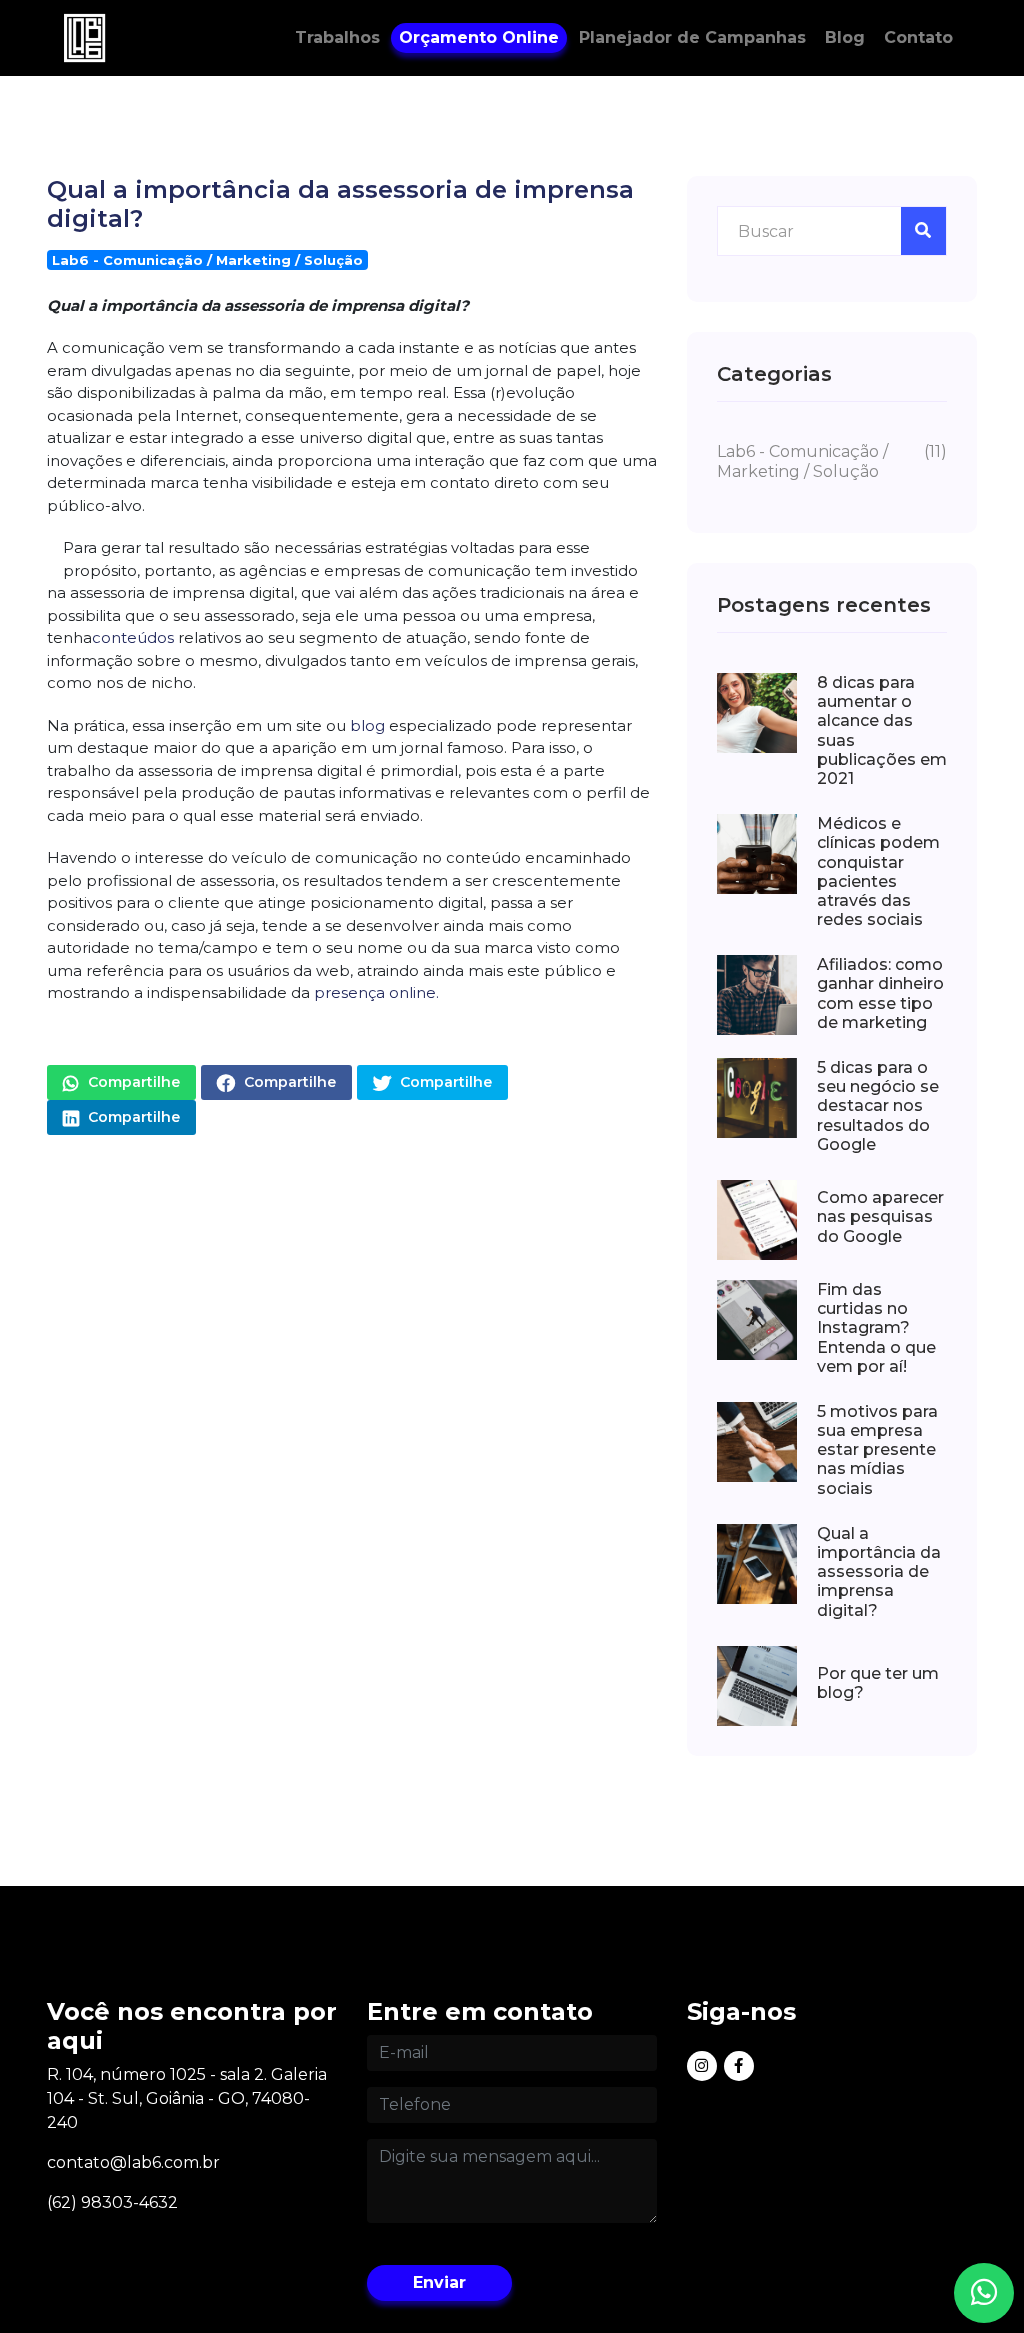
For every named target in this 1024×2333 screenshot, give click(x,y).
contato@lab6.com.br (133, 2162)
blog (365, 725)
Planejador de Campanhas (692, 37)
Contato (918, 37)
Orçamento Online (479, 37)
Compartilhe (132, 1082)
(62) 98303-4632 (112, 2202)
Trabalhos (337, 37)
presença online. (376, 992)
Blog (845, 37)
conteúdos (133, 637)
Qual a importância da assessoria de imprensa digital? (340, 204)
